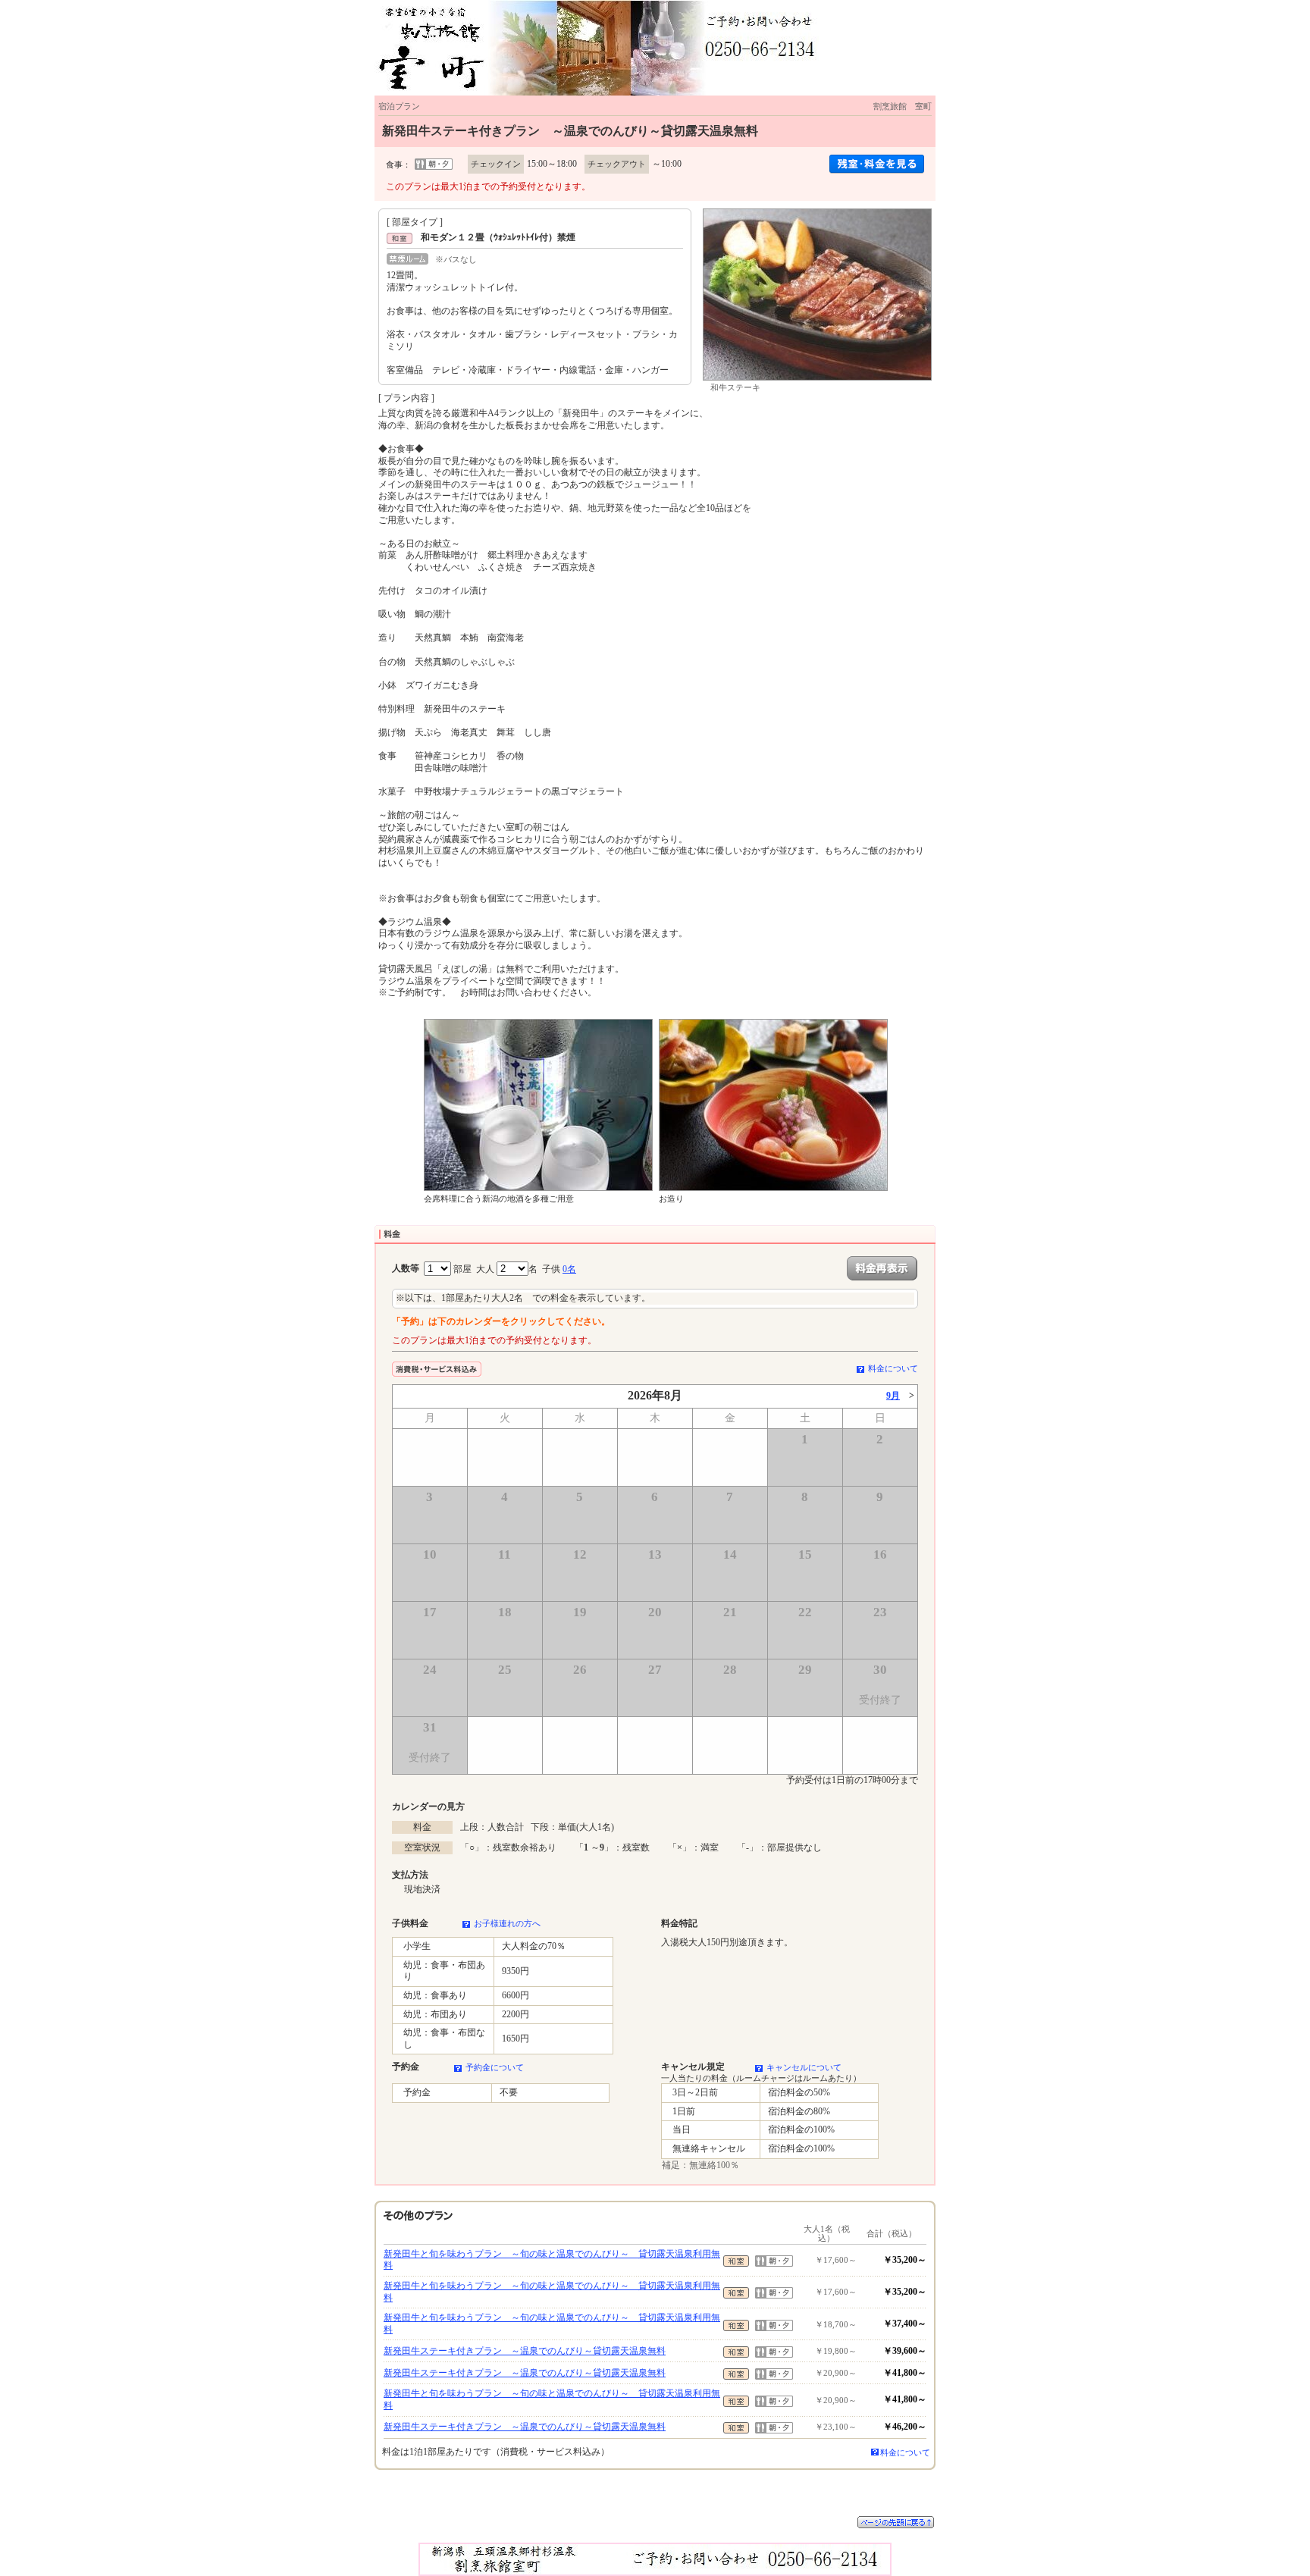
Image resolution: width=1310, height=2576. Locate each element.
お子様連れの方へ (507, 1923)
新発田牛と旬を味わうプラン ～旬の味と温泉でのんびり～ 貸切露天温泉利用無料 (552, 2260)
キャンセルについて (804, 2067)
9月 (893, 1396)
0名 (569, 1269)
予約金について (495, 2067)
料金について (893, 1368)
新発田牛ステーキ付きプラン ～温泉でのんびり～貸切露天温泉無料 (525, 2351)
